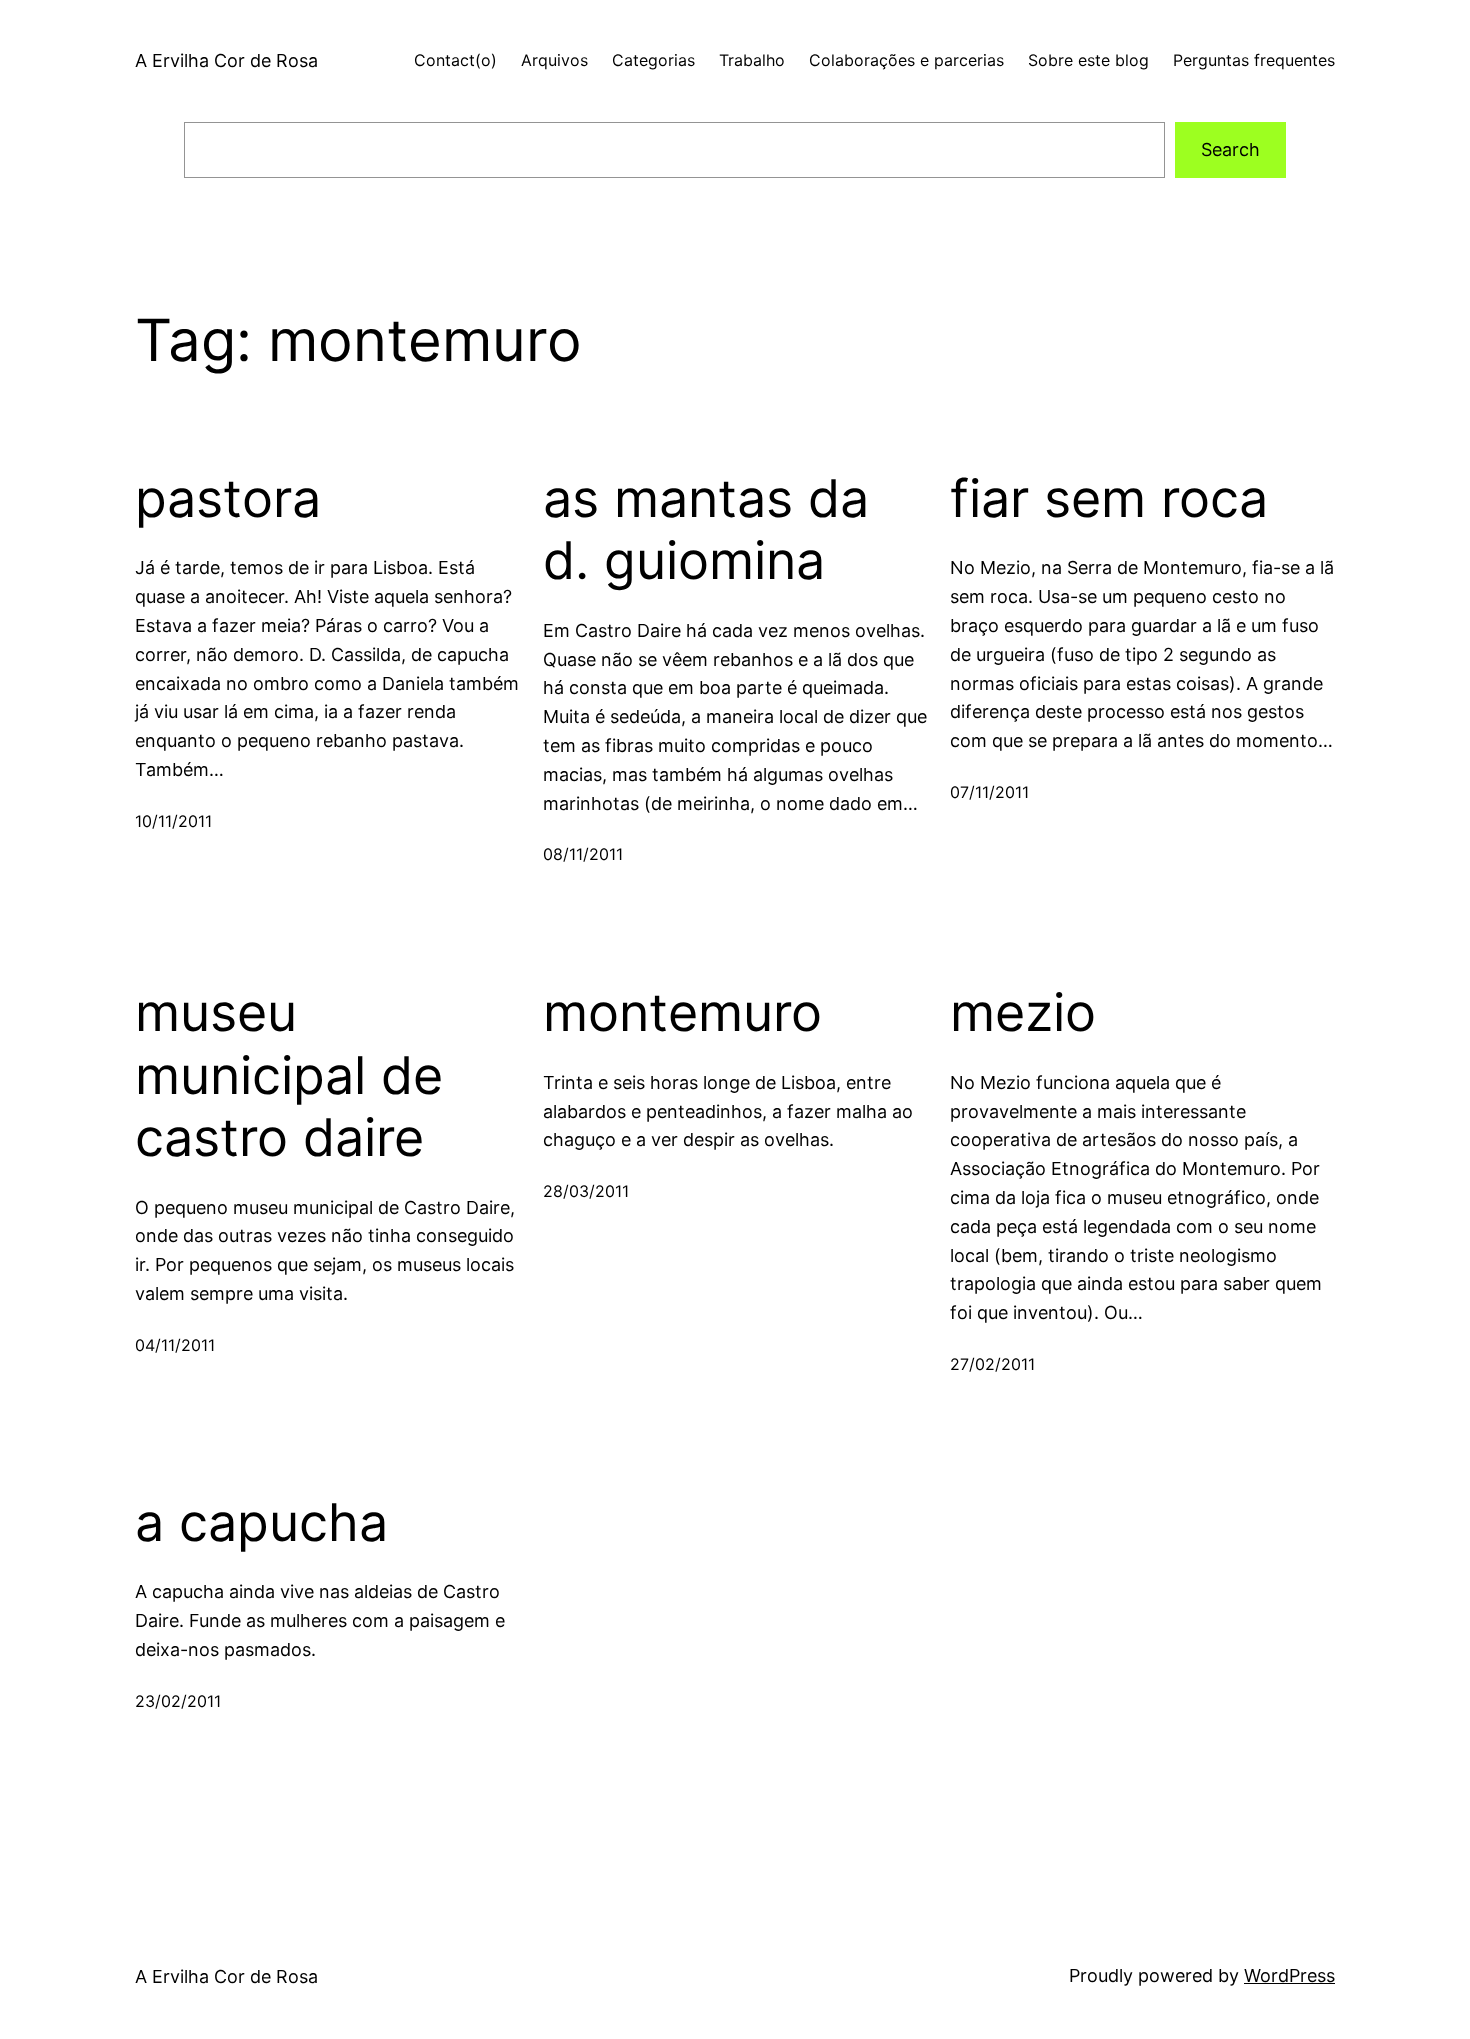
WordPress (1289, 1975)
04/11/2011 (175, 1345)
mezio (1023, 1013)
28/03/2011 (586, 1191)
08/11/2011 (583, 854)
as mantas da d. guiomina (706, 530)
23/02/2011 (178, 1701)
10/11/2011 (173, 821)
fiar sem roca (1109, 499)
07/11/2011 (989, 792)
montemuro (682, 1013)
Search (1230, 149)
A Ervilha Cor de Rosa (226, 60)
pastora (228, 499)
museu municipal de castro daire (289, 1075)
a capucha (261, 1523)
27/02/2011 (992, 1364)
